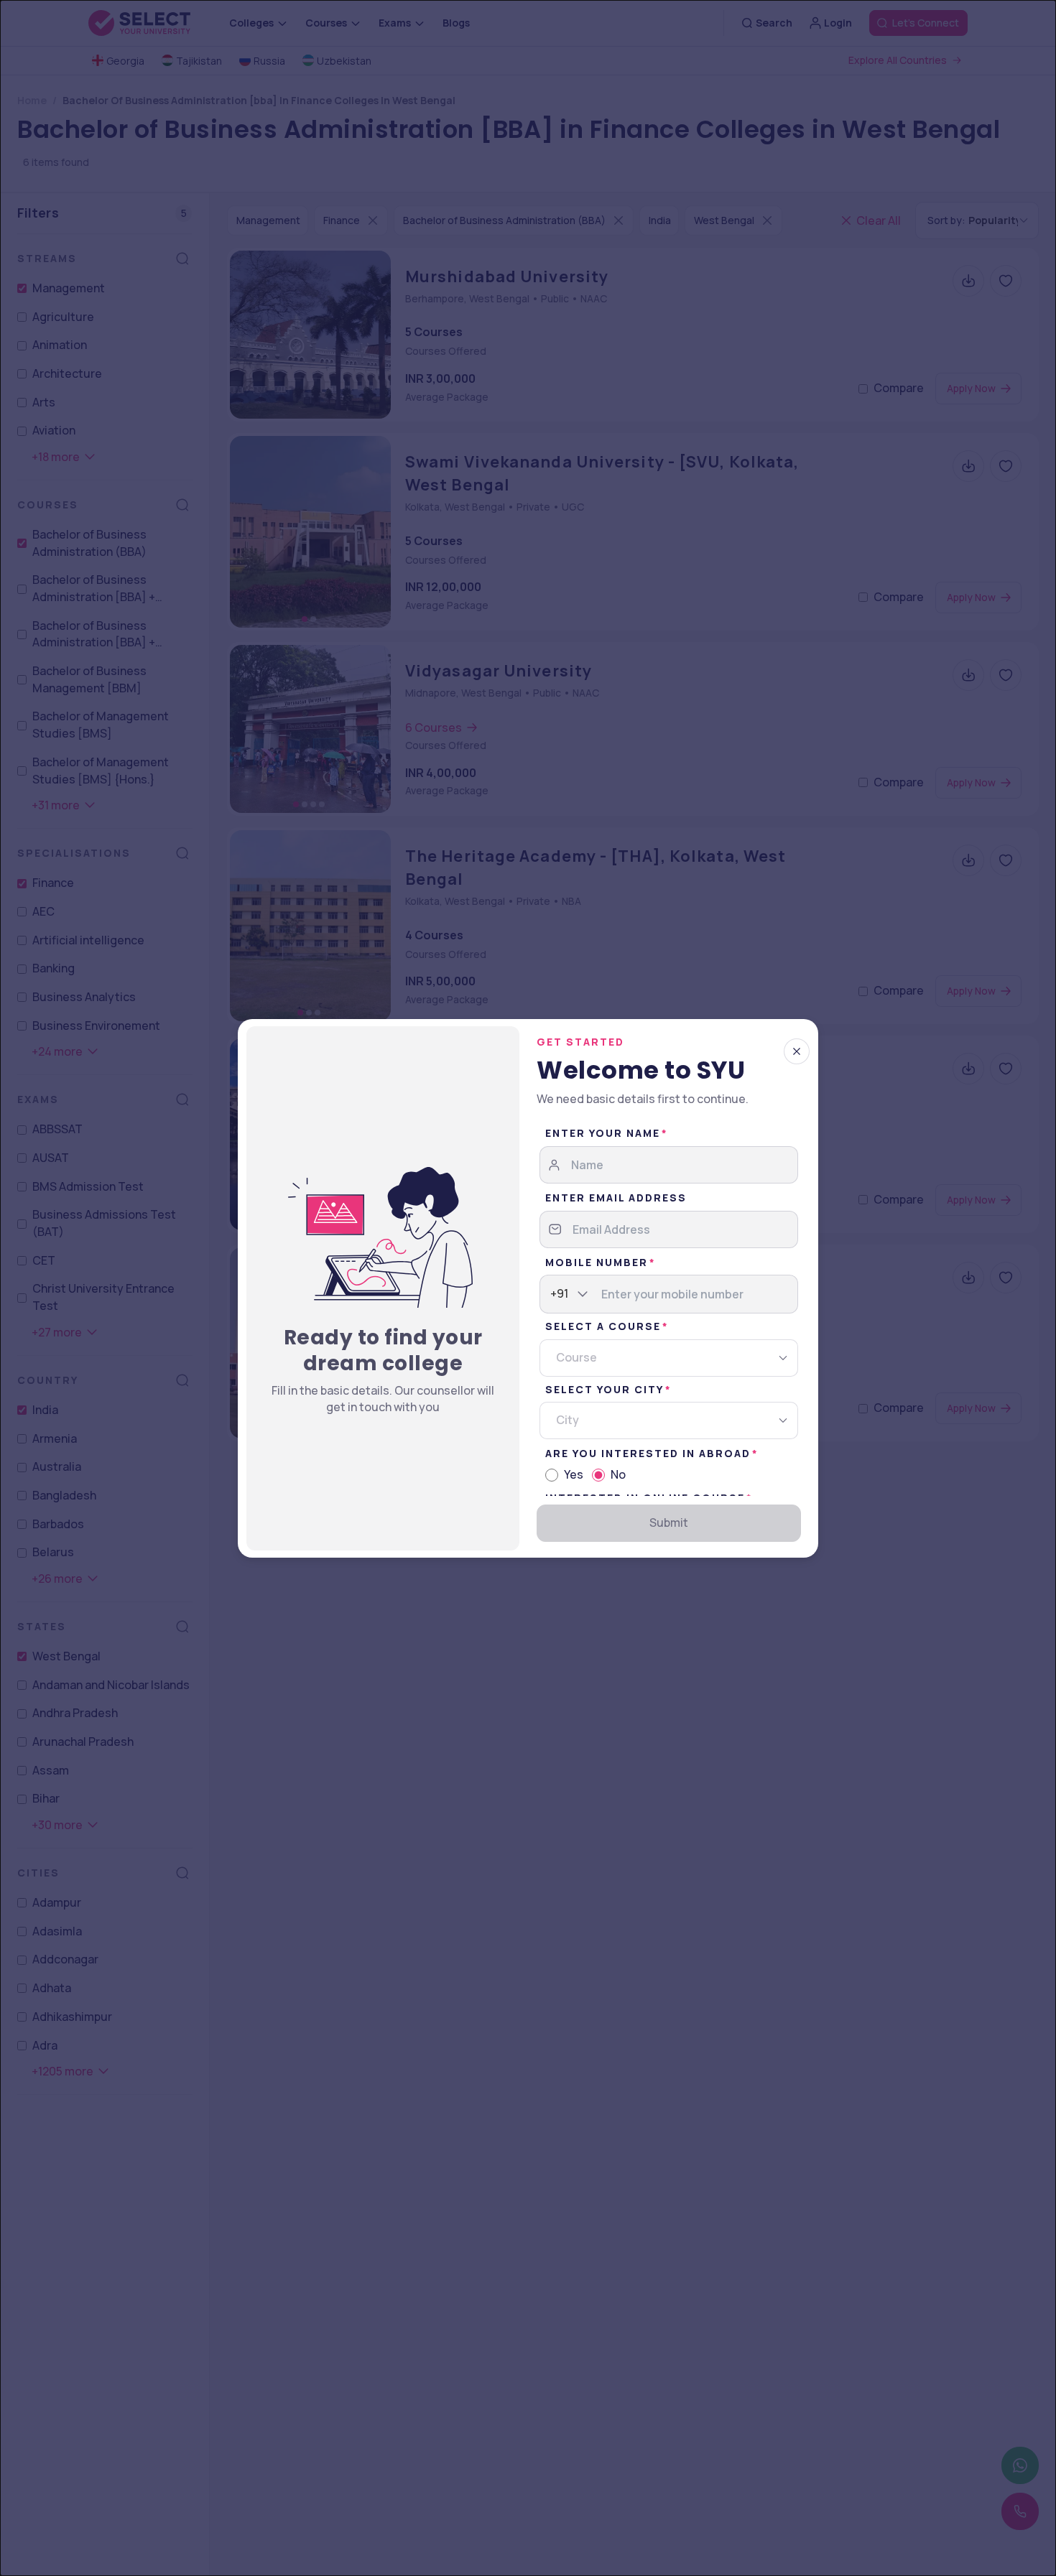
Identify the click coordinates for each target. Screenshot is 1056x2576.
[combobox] (551, 1294)
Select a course (603, 1326)
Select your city (605, 1389)
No (618, 1474)
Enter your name (603, 1133)
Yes (574, 1474)
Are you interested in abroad (648, 1453)
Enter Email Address (616, 1198)
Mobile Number (597, 1262)
